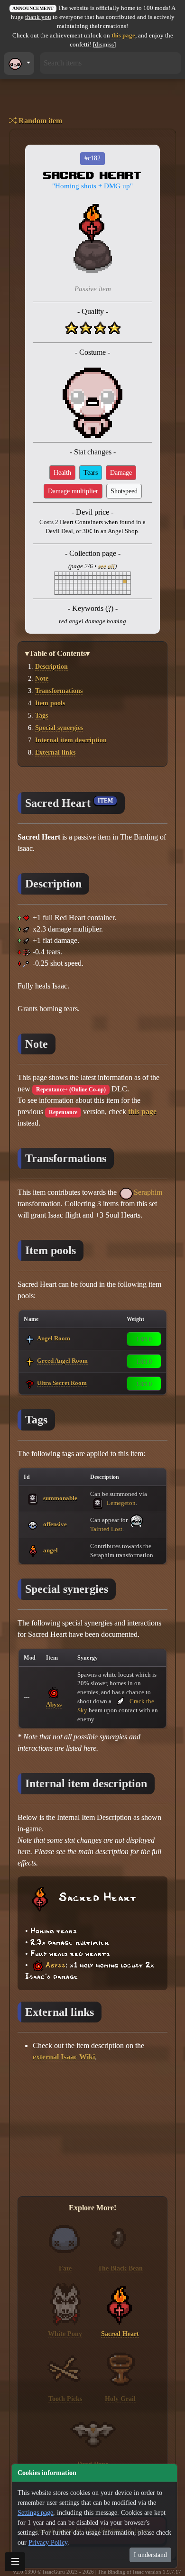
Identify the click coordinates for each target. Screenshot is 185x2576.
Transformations (59, 691)
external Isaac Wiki (64, 2057)
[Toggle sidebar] (15, 2562)
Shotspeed (124, 491)
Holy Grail (120, 2399)
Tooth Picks (65, 2399)
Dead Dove (93, 2464)
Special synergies (59, 728)
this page (123, 36)
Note (42, 678)
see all (106, 566)
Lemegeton (120, 1503)
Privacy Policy (48, 2543)
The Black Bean (120, 2268)
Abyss (54, 1704)
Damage (121, 473)
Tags (42, 715)
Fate (65, 2268)
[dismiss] (104, 45)
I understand (150, 2555)
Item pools (50, 703)
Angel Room (54, 1338)
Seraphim (148, 1192)
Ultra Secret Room (62, 1383)
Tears (91, 473)
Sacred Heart (120, 2334)
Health (62, 473)
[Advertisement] (92, 2130)
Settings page (35, 2513)
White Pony (65, 2334)
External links (55, 752)
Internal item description (71, 740)
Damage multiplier (73, 491)
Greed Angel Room (62, 1361)
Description (51, 666)
